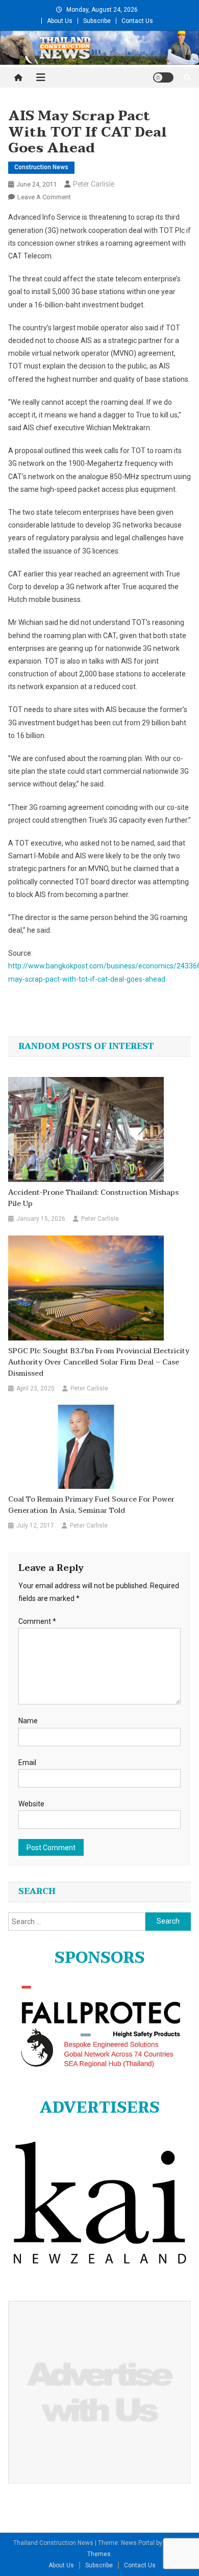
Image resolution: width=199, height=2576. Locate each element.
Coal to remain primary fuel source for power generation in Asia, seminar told (91, 1505)
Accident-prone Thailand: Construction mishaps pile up (93, 1198)
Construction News (41, 167)
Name (28, 1721)
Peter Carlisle (94, 184)
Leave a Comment (44, 197)
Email (27, 1763)
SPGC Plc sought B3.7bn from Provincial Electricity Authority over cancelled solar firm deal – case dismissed (99, 1362)
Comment (37, 1621)
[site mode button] (163, 77)
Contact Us (137, 21)
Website (31, 1804)
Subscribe (97, 21)
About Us (60, 21)
